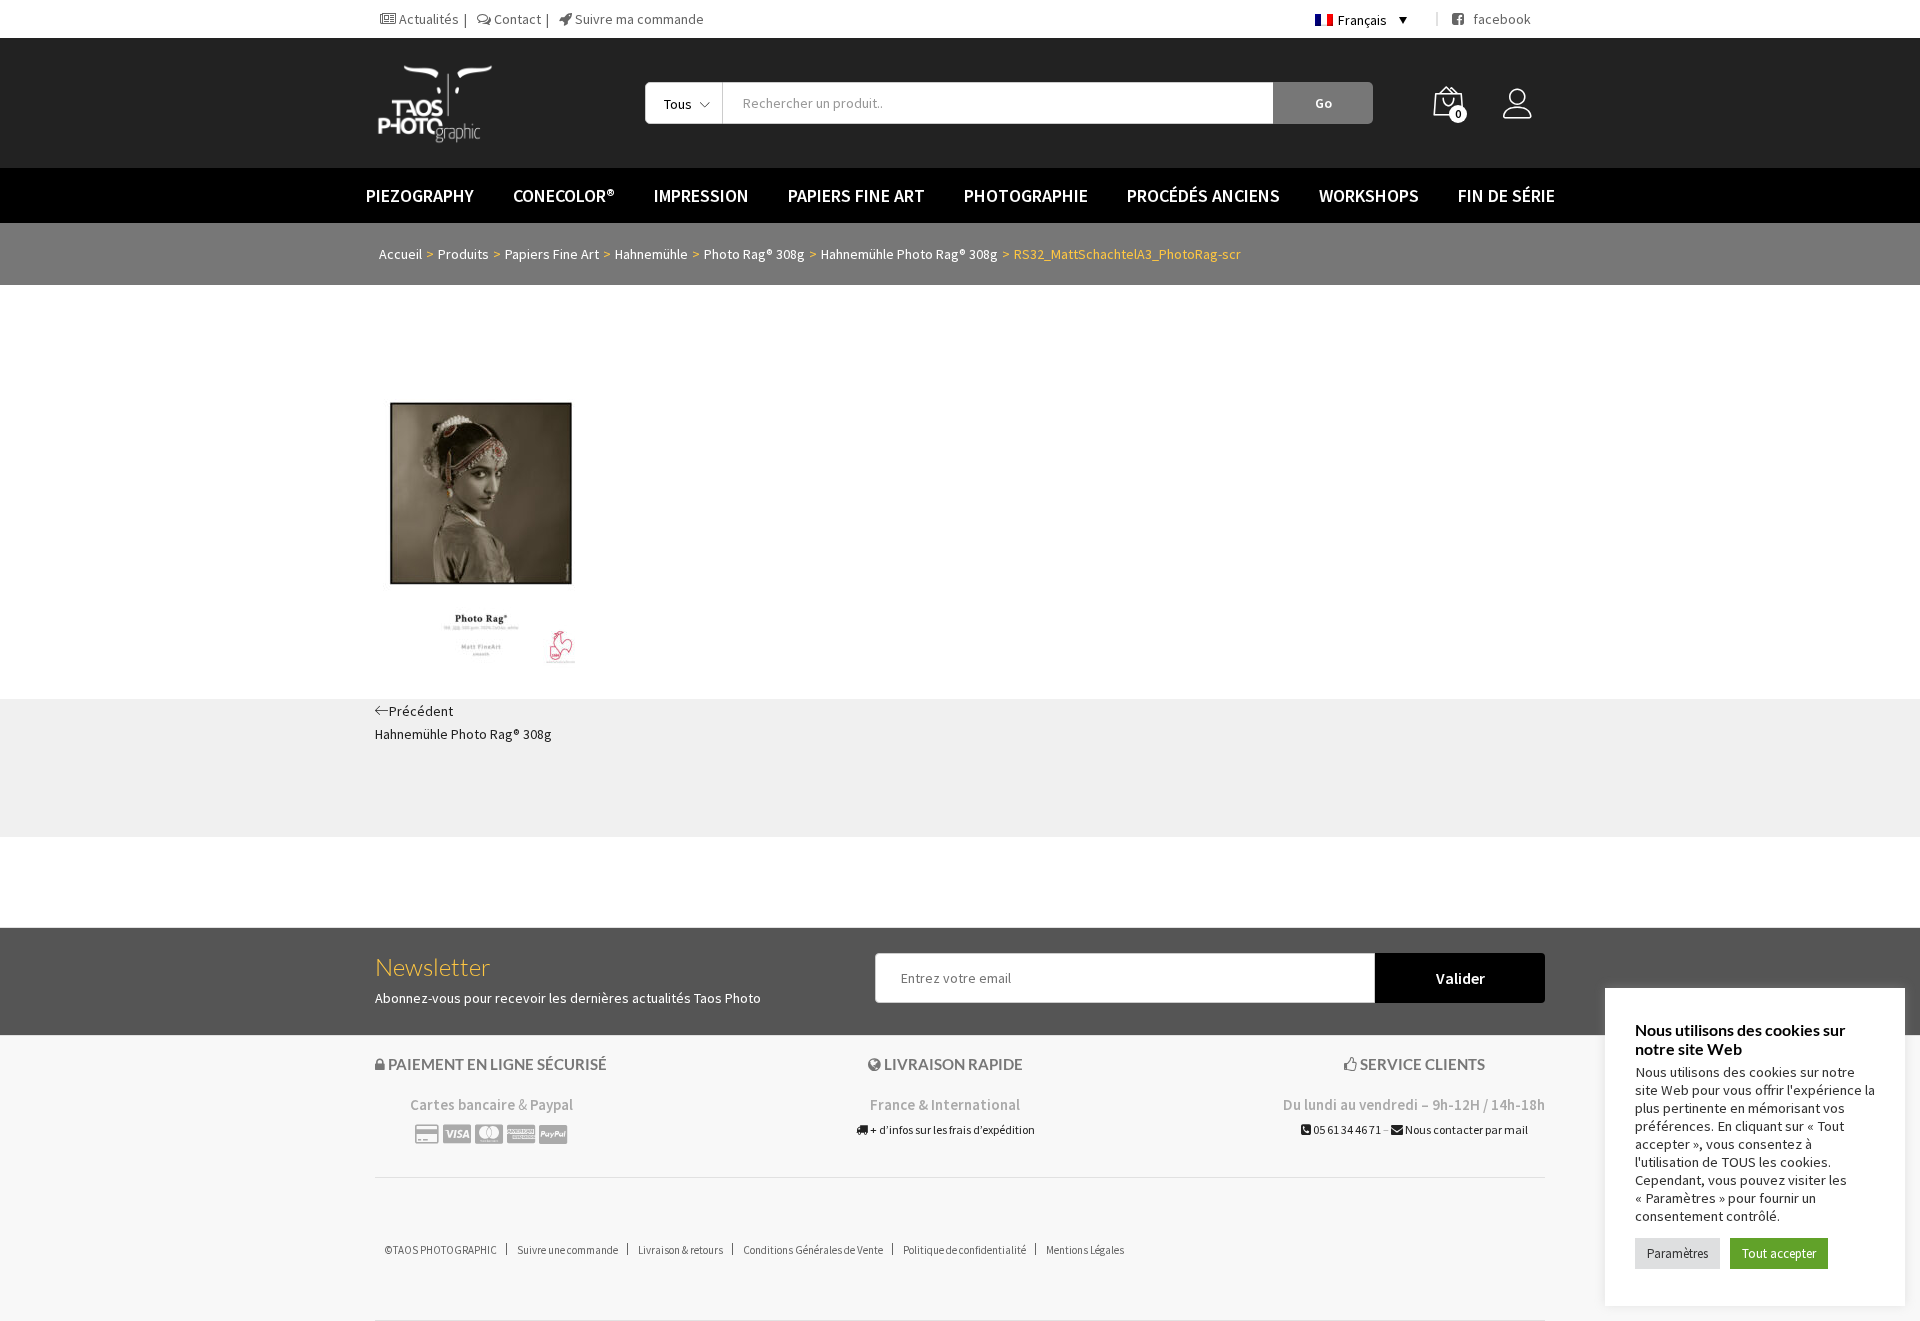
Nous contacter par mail (1465, 1129)
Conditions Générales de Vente (813, 1250)
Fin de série (1506, 196)
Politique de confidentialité (964, 1250)
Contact (516, 19)
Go (1323, 103)
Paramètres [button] (1677, 1253)
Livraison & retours (680, 1250)
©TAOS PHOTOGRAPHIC (441, 1250)
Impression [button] (701, 196)
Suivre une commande (567, 1250)
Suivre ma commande (638, 19)
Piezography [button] (420, 196)
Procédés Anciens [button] (1203, 196)
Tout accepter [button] (1779, 1253)
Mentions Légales (1085, 1250)
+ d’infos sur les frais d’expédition (951, 1129)
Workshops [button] (1369, 196)
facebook (1497, 19)
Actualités (427, 19)
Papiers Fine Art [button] (856, 196)
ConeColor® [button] (564, 196)
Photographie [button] (1026, 196)
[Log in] (1524, 109)
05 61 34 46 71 (1346, 1129)
